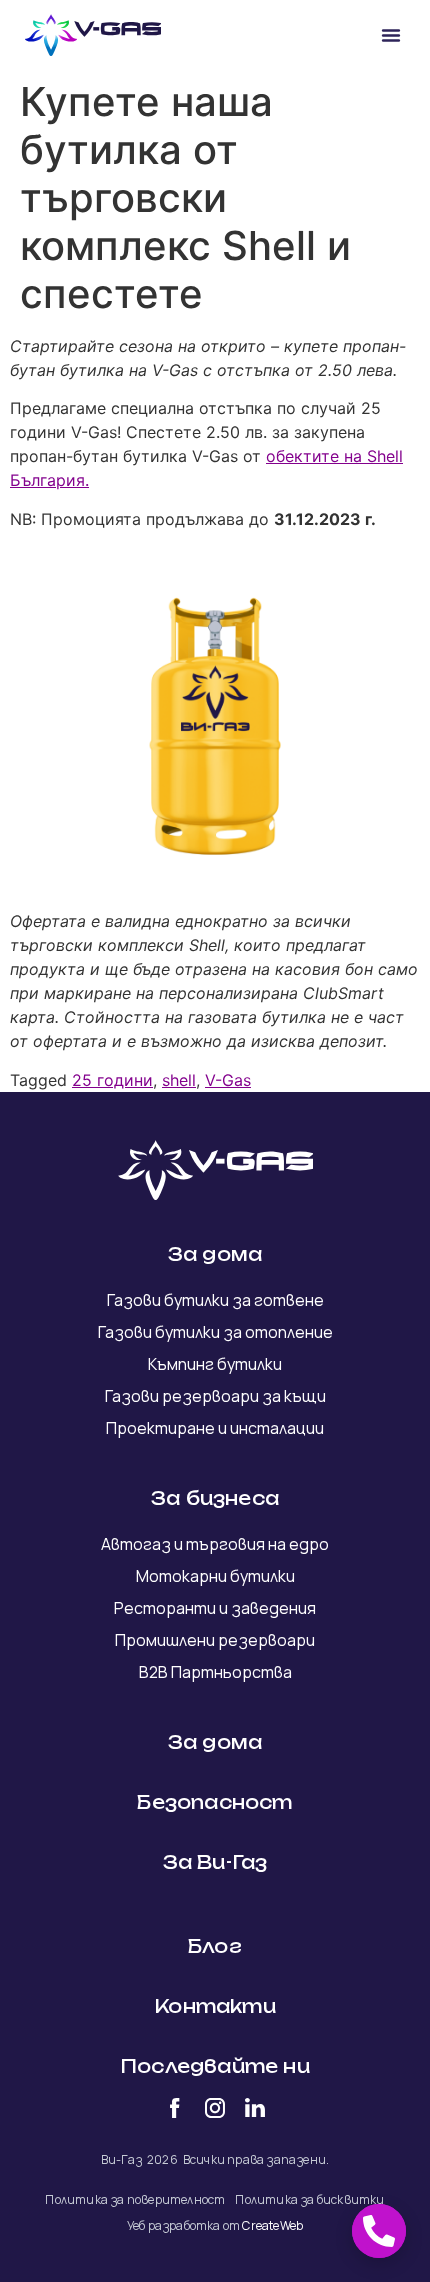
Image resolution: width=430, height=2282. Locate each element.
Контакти (215, 2006)
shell (179, 1080)
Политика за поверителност (135, 2199)
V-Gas (228, 1080)
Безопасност (214, 1802)
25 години (112, 1080)
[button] (391, 35)
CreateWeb (272, 2225)
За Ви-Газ (215, 1862)
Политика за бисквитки (309, 2199)
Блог (215, 1946)
